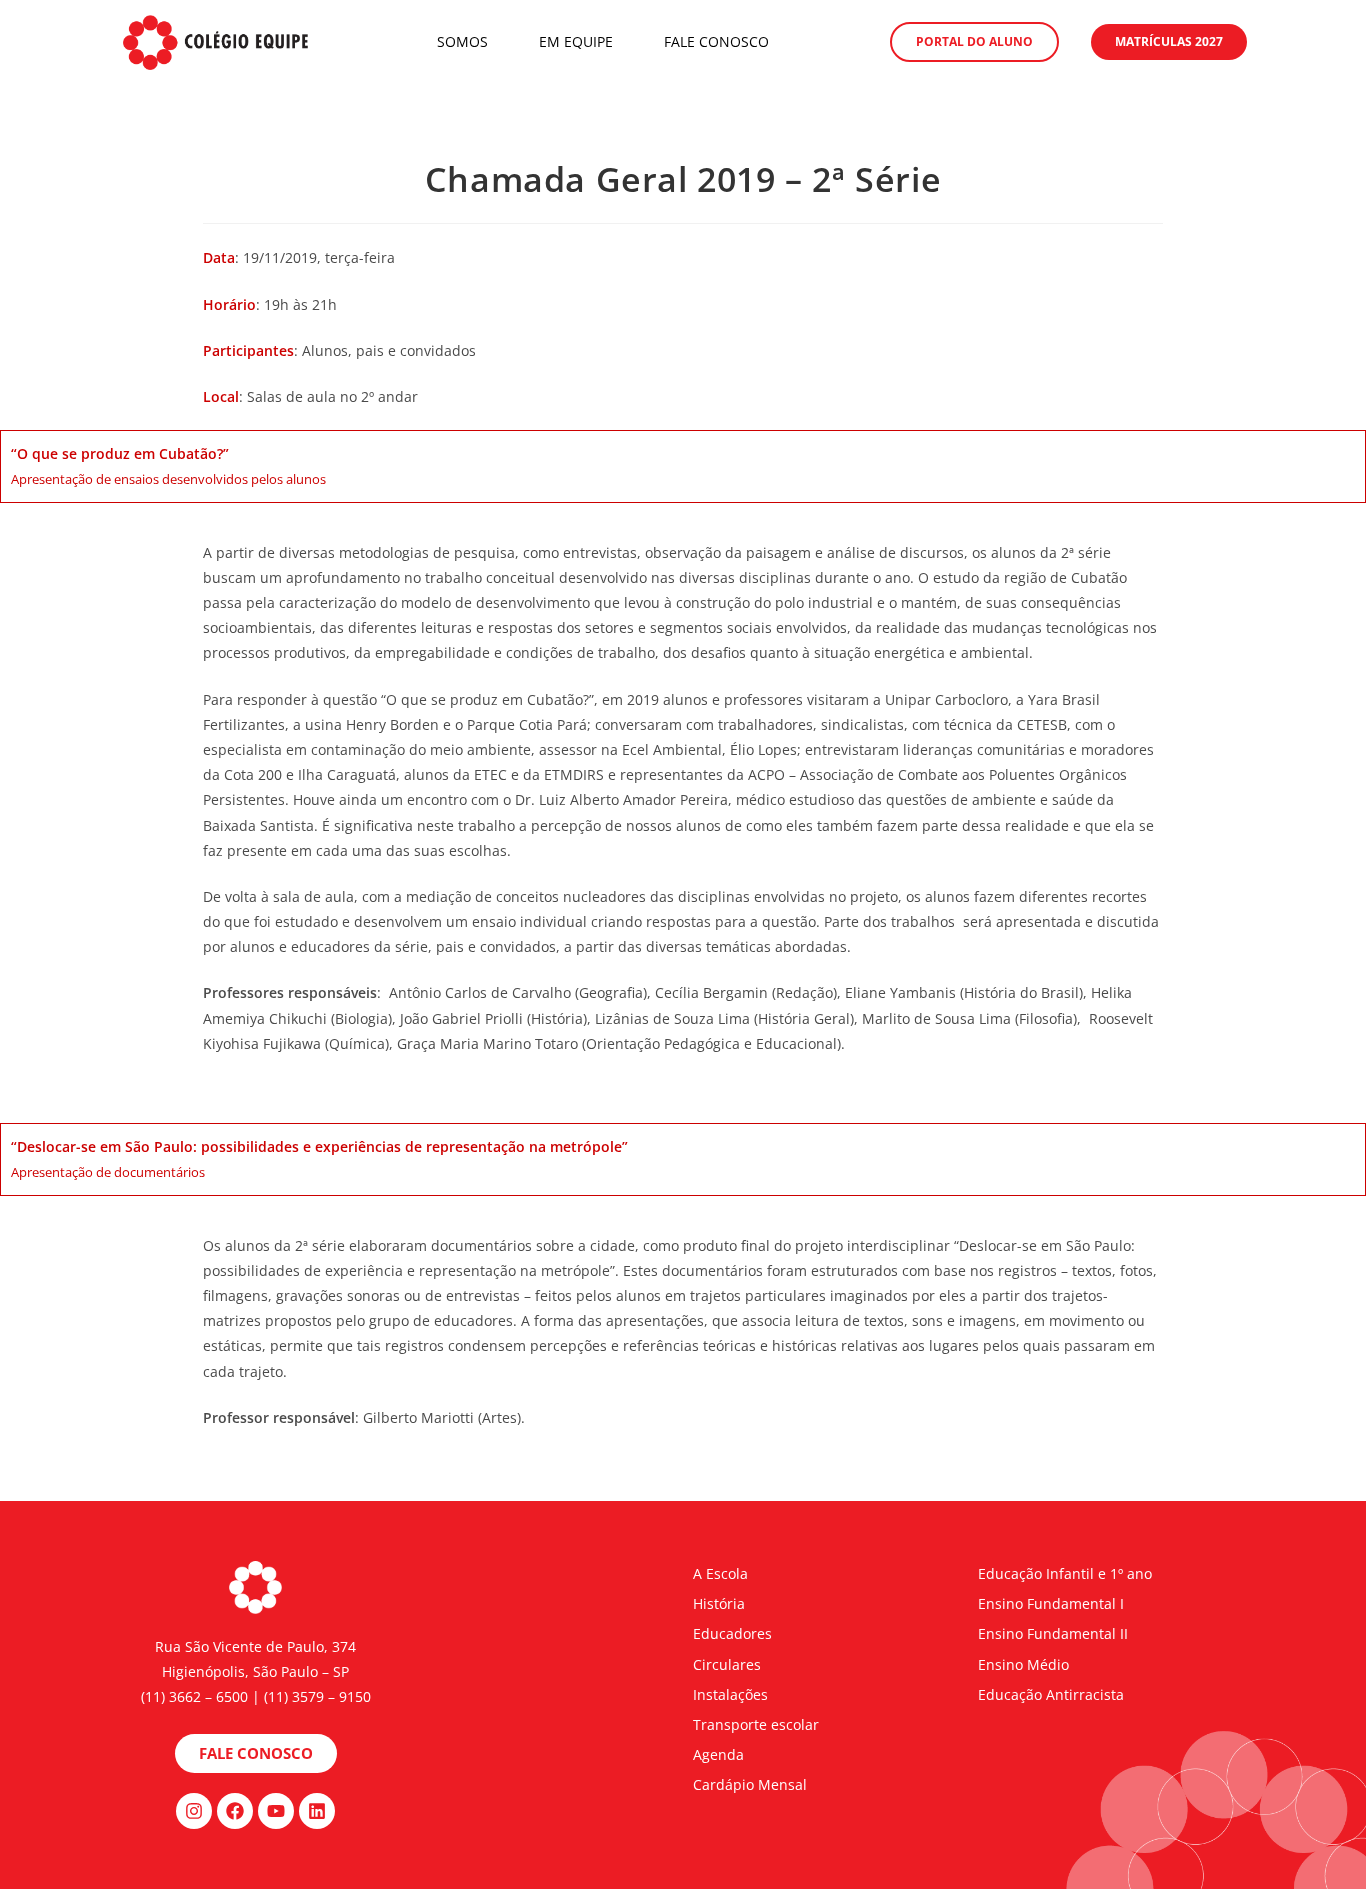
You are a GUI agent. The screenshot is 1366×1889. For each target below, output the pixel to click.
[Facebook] (235, 1811)
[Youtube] (276, 1811)
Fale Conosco (716, 41)
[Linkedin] (317, 1811)
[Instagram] (194, 1811)
